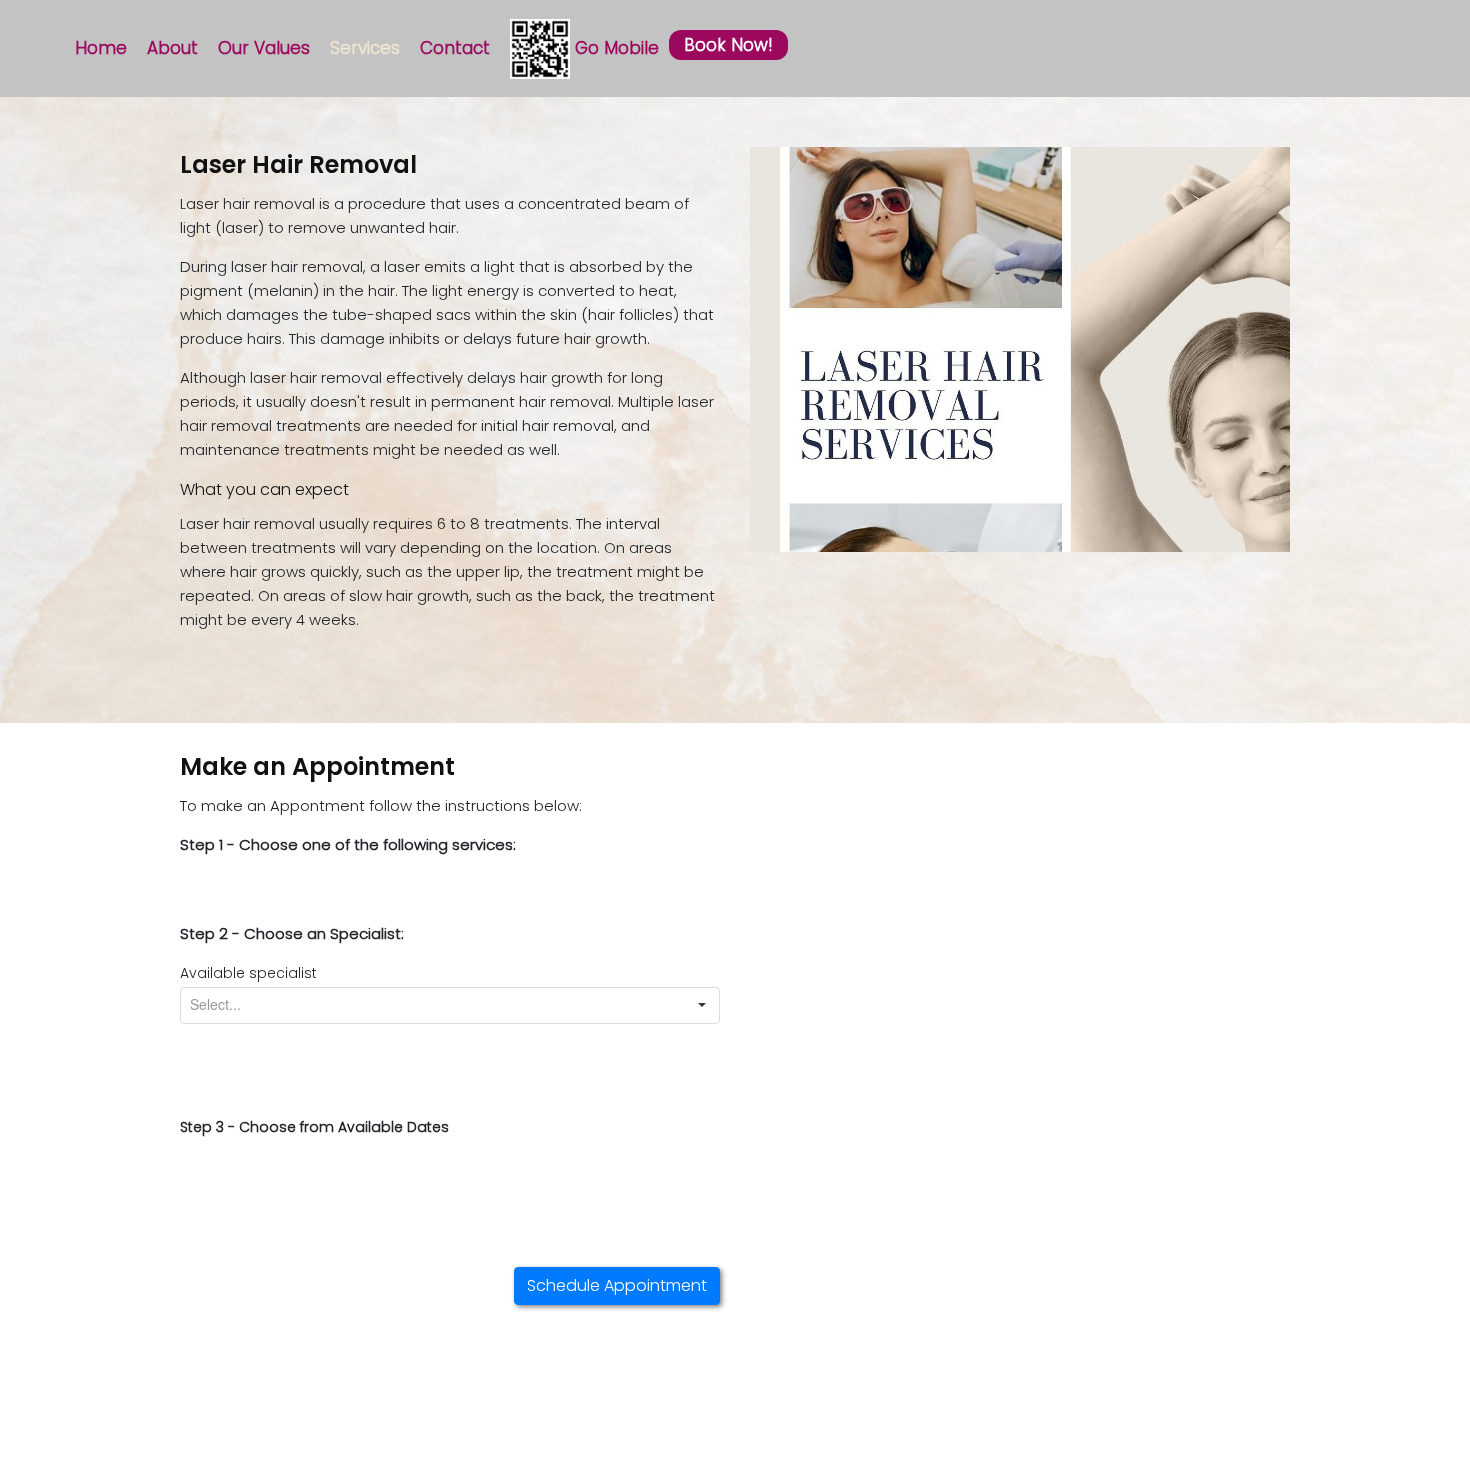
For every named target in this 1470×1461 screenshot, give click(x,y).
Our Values (264, 48)
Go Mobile (614, 48)
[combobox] (433, 1005)
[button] (702, 1005)
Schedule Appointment (617, 1285)
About (172, 48)
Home (101, 48)
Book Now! (728, 45)
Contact (455, 48)
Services (365, 48)
